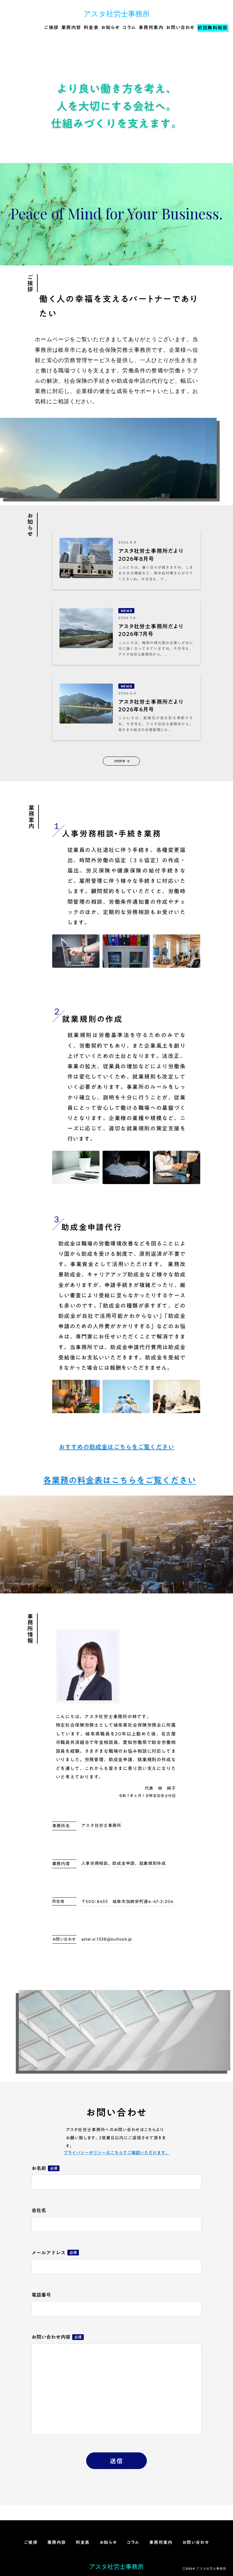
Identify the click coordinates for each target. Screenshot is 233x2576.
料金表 (91, 28)
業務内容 (71, 28)
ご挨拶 (51, 28)
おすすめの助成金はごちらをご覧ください (116, 1447)
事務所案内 (151, 28)
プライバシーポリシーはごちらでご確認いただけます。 (116, 2153)
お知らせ (110, 28)
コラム (129, 28)
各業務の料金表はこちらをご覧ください (120, 1480)
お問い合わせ (180, 28)
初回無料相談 (213, 28)
